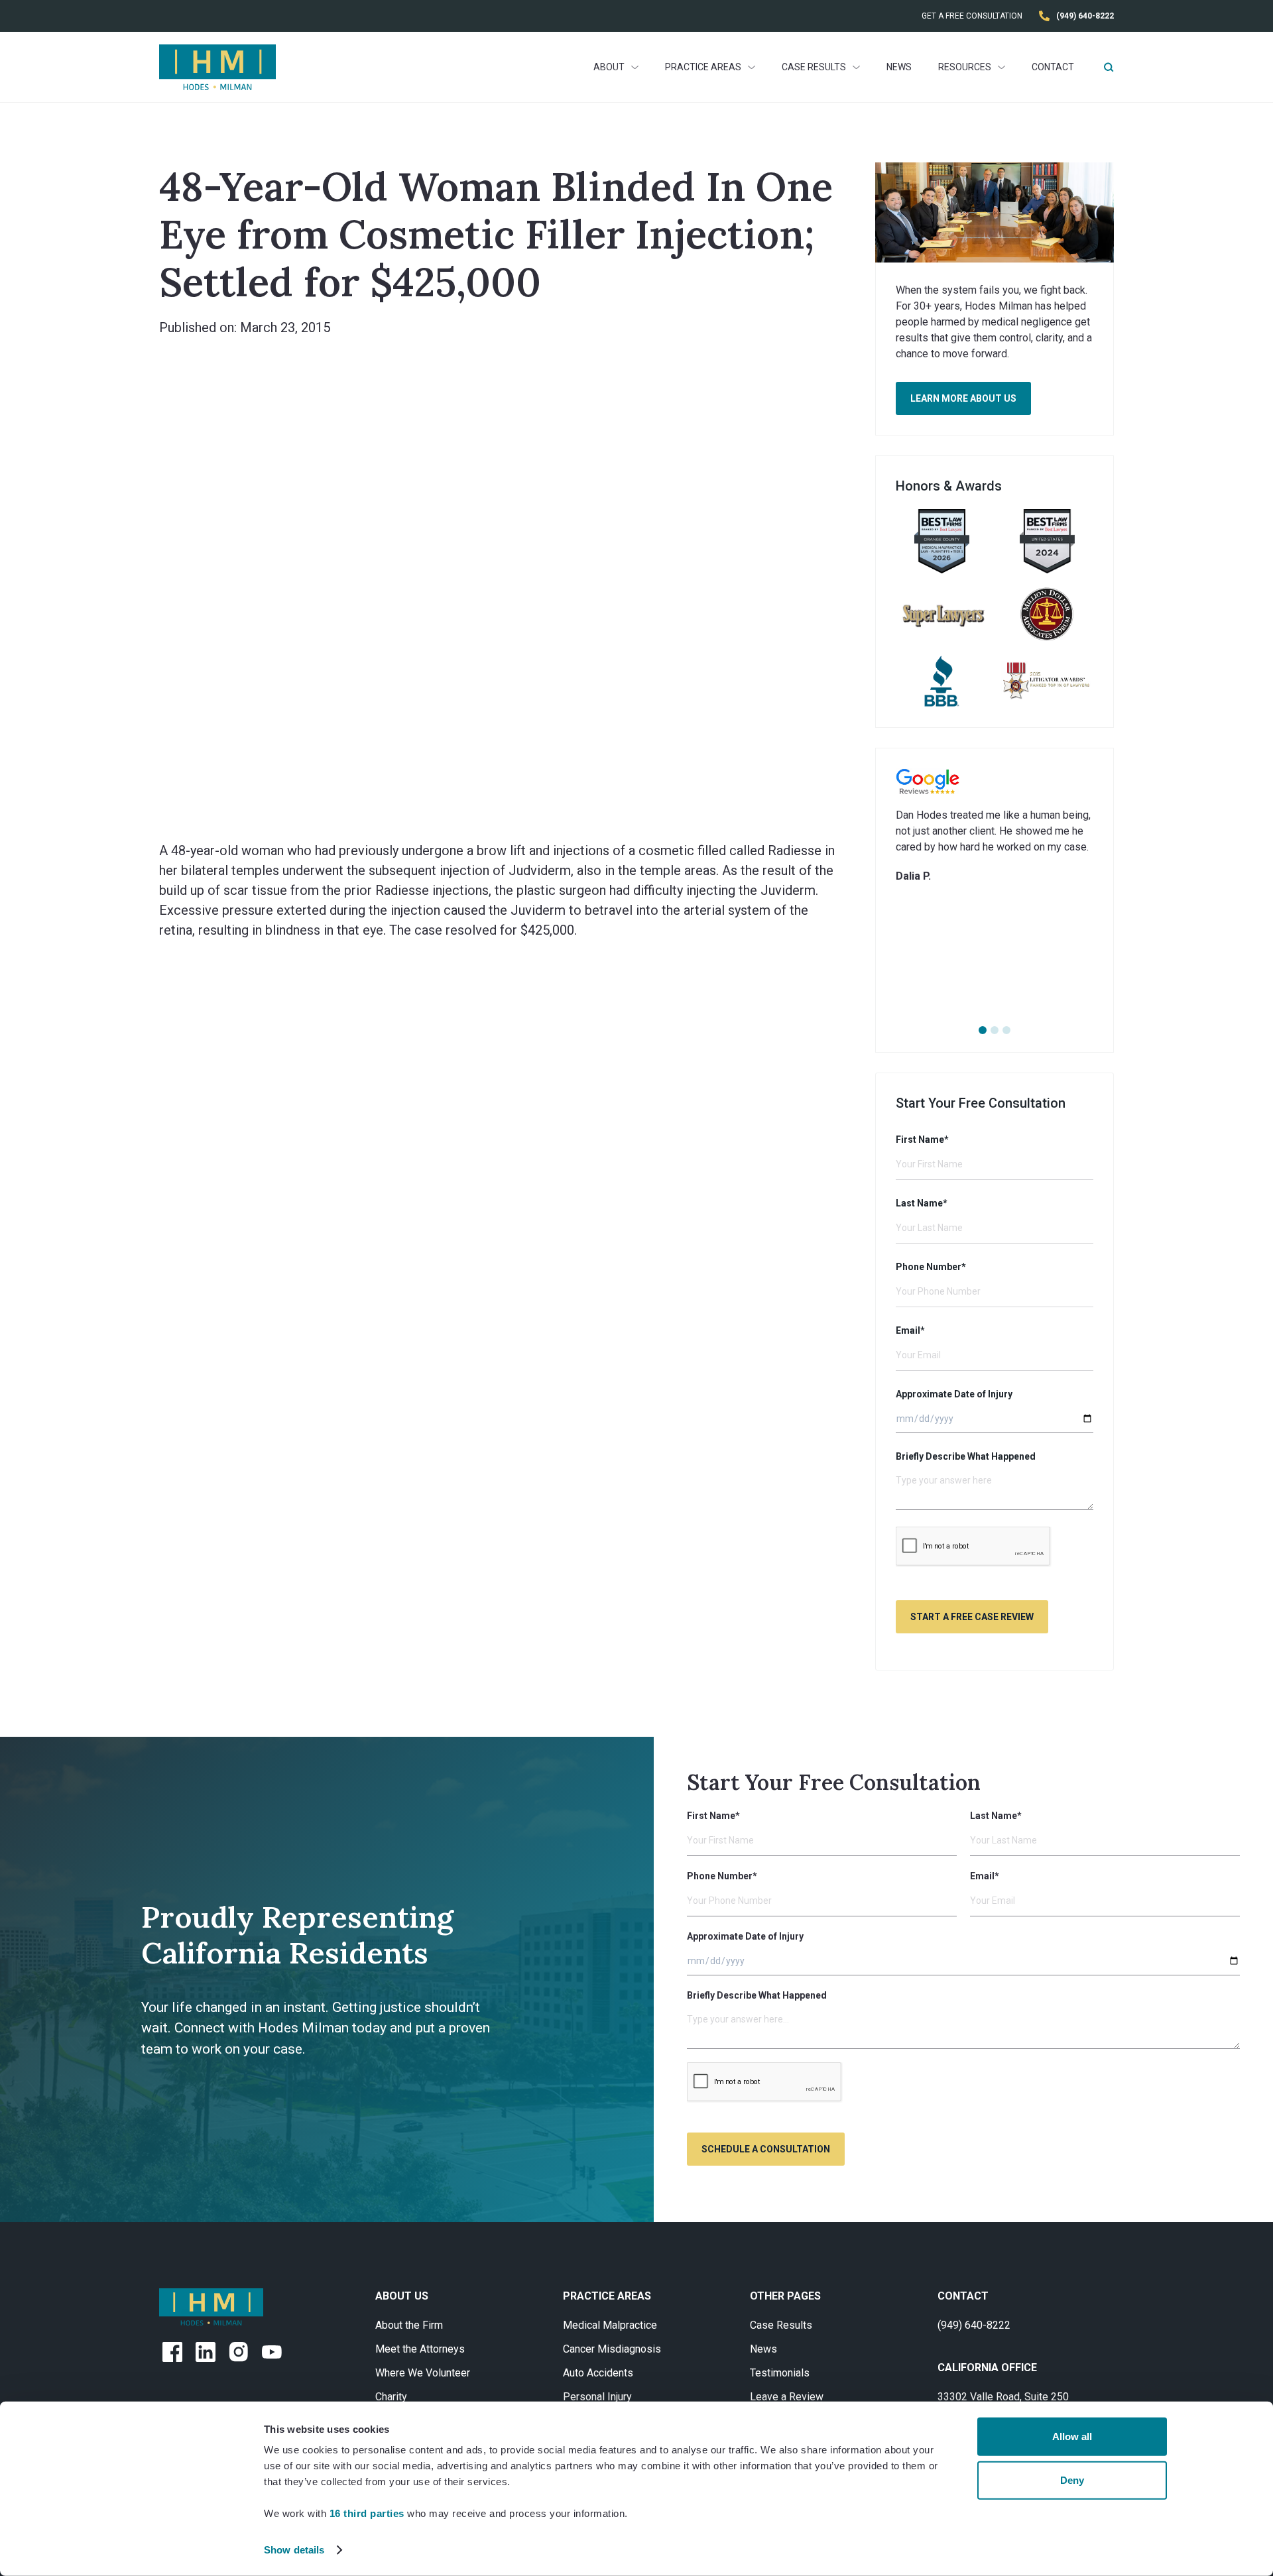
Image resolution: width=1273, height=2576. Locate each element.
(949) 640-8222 (974, 2325)
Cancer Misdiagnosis (612, 2349)
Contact (1053, 67)
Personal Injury (597, 2397)
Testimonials (780, 2373)
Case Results (781, 2325)
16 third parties (367, 2513)
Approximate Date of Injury (954, 1394)
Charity (391, 2397)
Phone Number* (931, 1267)
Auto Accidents (598, 2373)
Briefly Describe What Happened (966, 1456)
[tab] (983, 1030)
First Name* (922, 1140)
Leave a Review (787, 2397)
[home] (217, 67)
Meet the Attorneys (420, 2349)
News (899, 67)
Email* (910, 1330)
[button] (616, 67)
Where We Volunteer (423, 2373)
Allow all (1072, 2436)
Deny (1072, 2480)
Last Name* (922, 1203)
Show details (294, 2550)
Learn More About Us (963, 398)
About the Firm (409, 2325)
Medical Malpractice (610, 2325)
